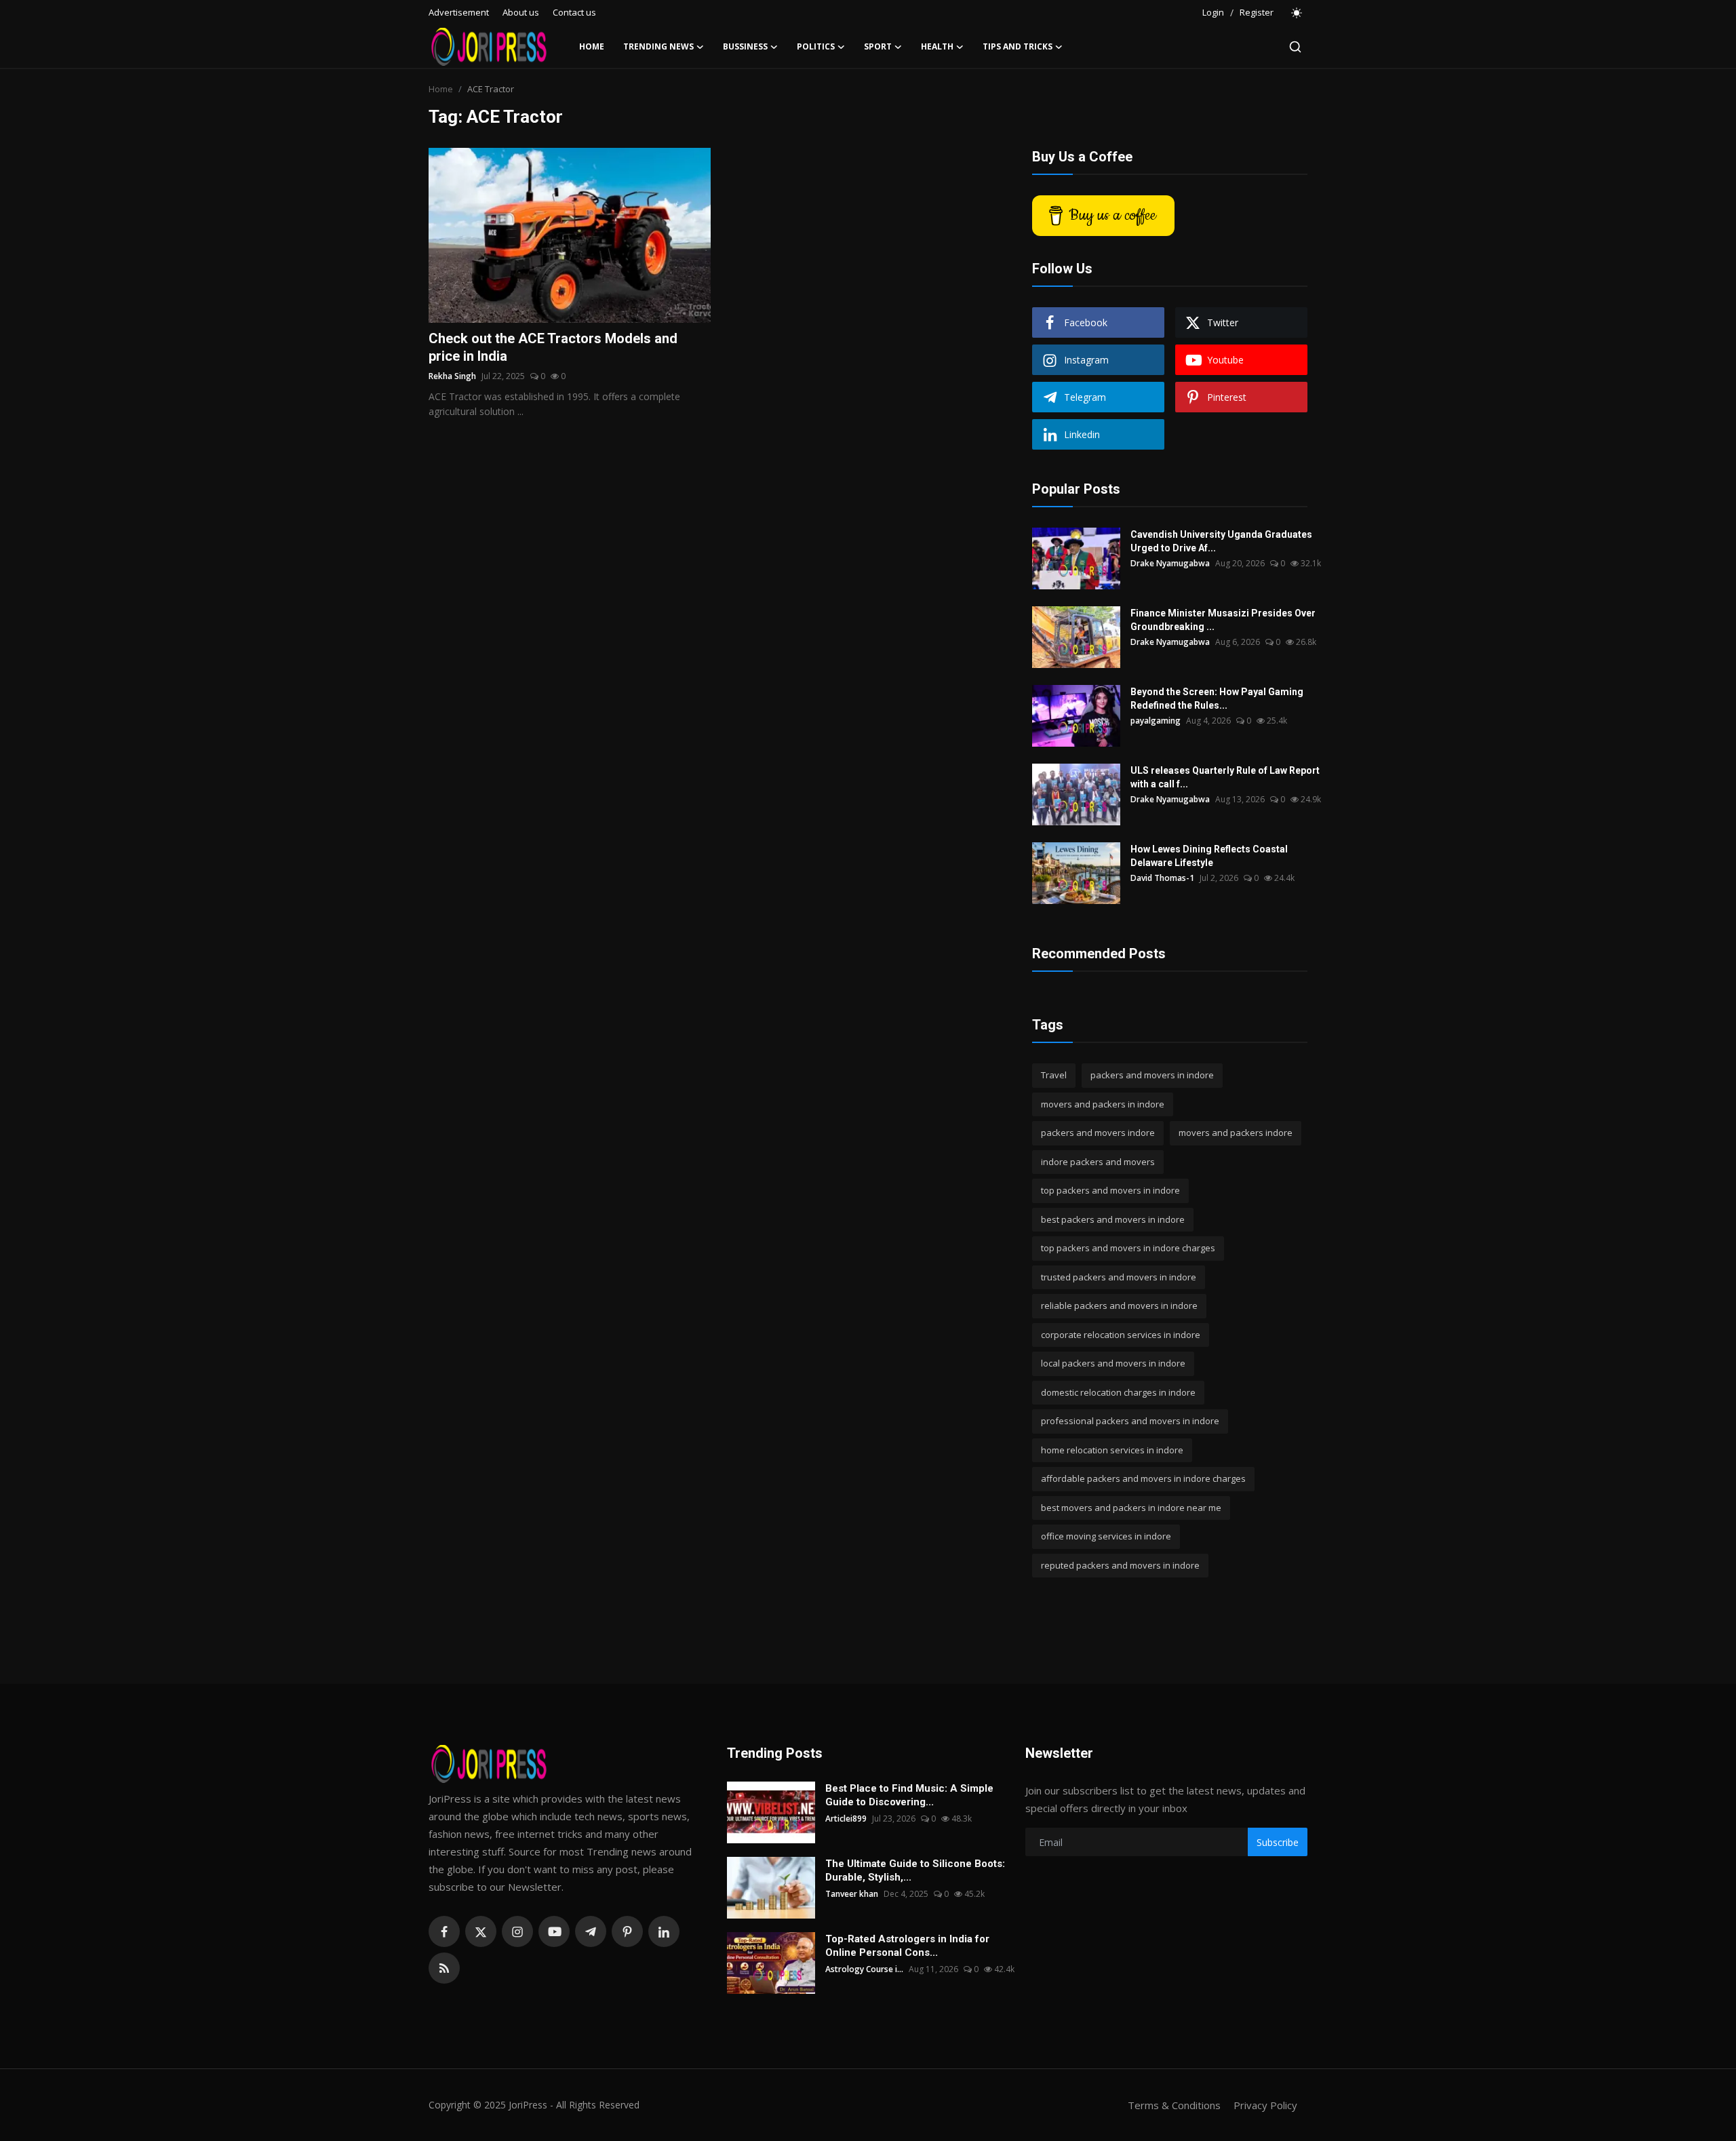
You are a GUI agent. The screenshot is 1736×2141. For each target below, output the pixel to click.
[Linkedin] (664, 1931)
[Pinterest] (627, 1931)
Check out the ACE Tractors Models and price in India (553, 347)
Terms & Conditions (1174, 2105)
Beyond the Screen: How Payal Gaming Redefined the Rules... (1217, 699)
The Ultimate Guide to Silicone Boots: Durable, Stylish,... (915, 1870)
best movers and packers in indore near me (1131, 1508)
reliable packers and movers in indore (1119, 1305)
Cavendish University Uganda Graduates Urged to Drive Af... (1221, 541)
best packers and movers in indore (1113, 1219)
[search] (1295, 47)
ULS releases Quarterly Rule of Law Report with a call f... (1225, 777)
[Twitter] (481, 1931)
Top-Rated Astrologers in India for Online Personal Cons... (907, 1946)
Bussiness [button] (745, 46)
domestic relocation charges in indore (1118, 1392)
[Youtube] (554, 1931)
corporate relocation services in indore (1121, 1335)
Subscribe (1278, 1842)
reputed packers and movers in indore (1120, 1565)
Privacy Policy (1265, 2105)
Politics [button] (816, 46)
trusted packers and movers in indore (1119, 1277)
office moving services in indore (1106, 1536)
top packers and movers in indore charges (1128, 1248)
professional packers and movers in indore (1130, 1421)
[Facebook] (444, 1931)
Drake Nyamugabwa (1170, 563)
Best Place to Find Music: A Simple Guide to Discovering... (909, 1795)
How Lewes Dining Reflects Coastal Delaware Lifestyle (1209, 856)
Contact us (574, 12)
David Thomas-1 (1162, 878)
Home (592, 46)
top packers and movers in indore (1110, 1190)
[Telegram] (591, 1931)
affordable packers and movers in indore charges (1143, 1478)
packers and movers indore (1098, 1133)
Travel (1054, 1075)
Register (1257, 12)
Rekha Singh (452, 376)
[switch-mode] (1297, 13)
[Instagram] (517, 1931)
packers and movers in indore (1152, 1075)
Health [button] (937, 46)
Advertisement (459, 12)
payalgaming (1156, 721)
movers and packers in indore (1103, 1104)
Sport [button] (878, 46)
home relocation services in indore (1112, 1450)
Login (1213, 12)
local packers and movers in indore (1113, 1363)
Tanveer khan (852, 1894)
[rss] (444, 1968)
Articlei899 (846, 1819)
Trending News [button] (658, 46)
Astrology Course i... (864, 1969)
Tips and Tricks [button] (1018, 46)
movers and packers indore (1236, 1133)
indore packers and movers (1098, 1162)
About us (521, 12)
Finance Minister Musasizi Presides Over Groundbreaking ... (1223, 620)
